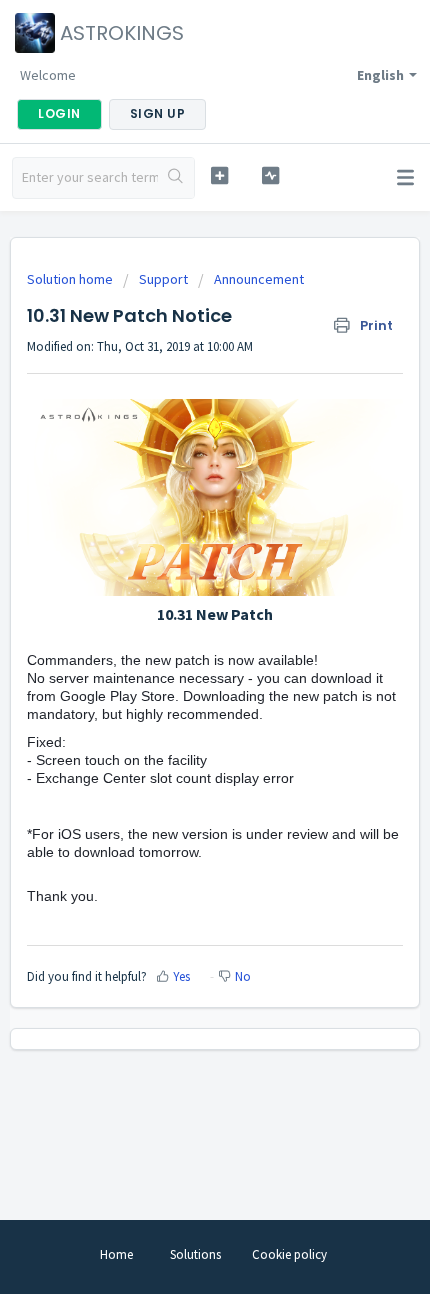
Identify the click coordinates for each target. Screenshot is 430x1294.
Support (163, 279)
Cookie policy (289, 1254)
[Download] (178, 638)
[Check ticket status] (270, 175)
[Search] (176, 178)
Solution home (71, 279)
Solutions (195, 1254)
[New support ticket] (219, 175)
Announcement (259, 279)
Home (116, 1254)
